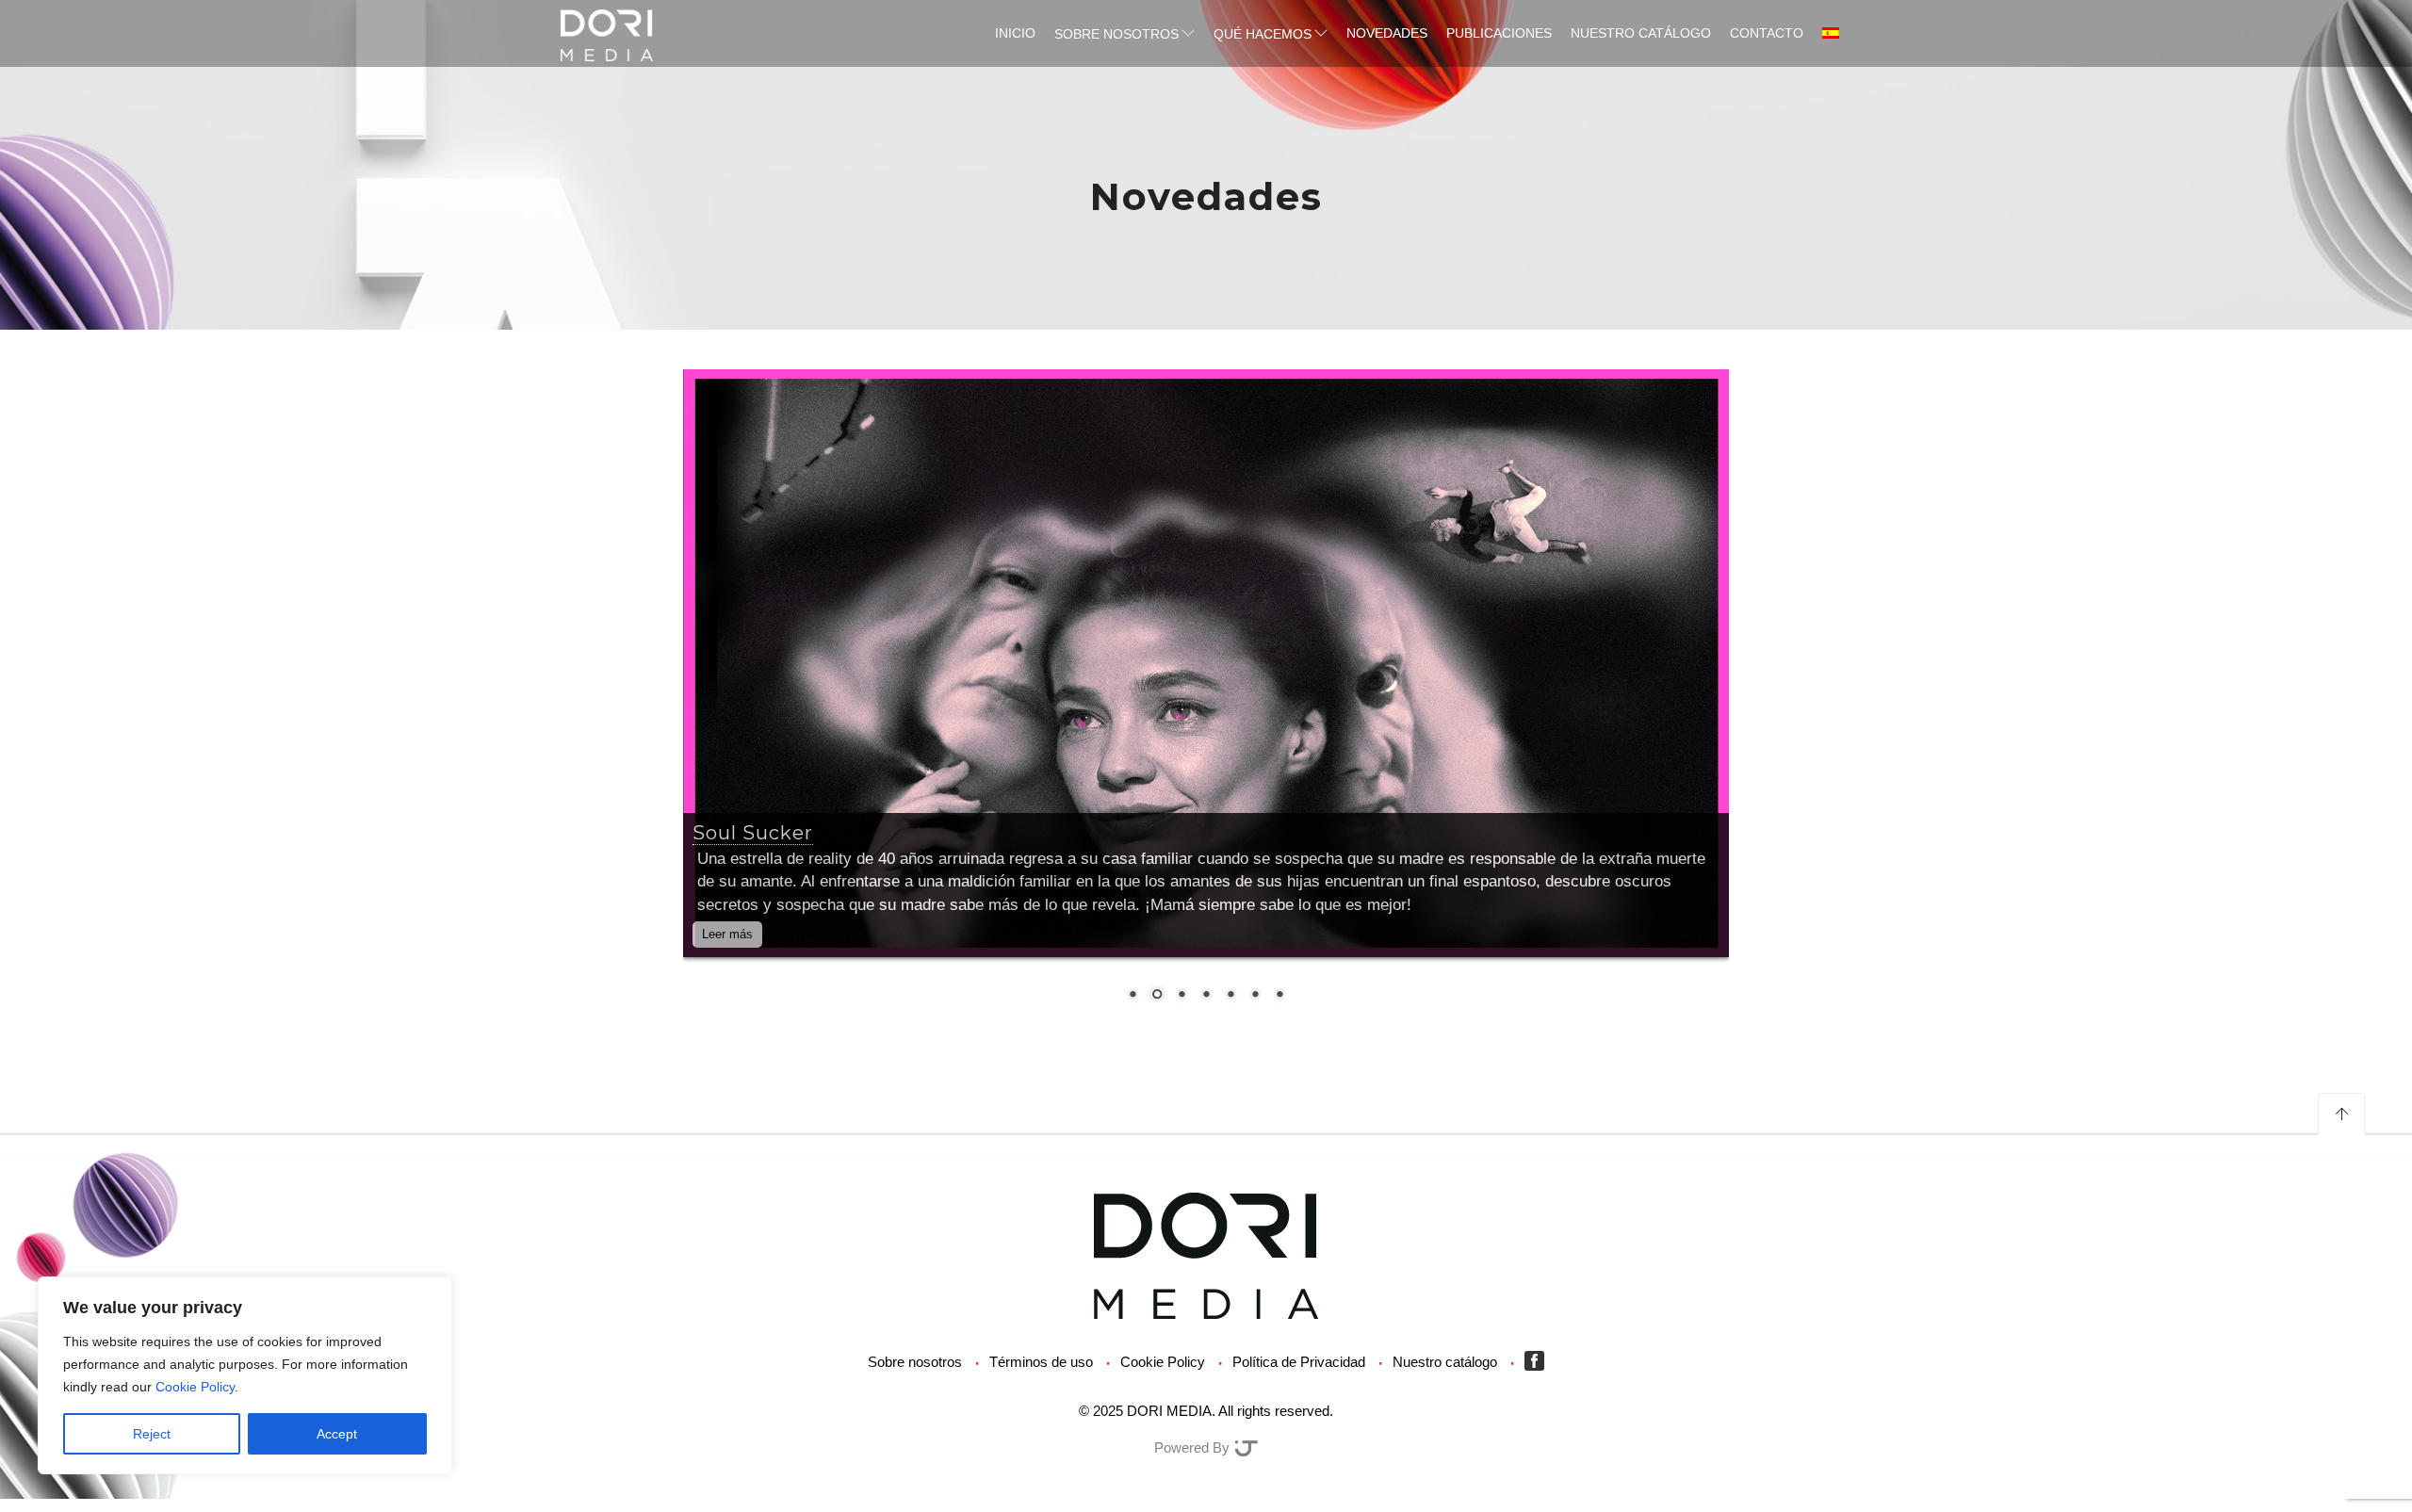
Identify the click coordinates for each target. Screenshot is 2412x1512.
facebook (1539, 1361)
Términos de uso (1041, 1362)
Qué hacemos (1263, 34)
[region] (245, 1375)
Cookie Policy (195, 1387)
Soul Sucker (753, 833)
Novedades (1387, 33)
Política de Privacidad (1299, 1362)
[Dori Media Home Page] (1206, 1254)
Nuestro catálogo (1641, 33)
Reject (152, 1434)
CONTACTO (1767, 33)
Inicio (1015, 33)
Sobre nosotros (1116, 34)
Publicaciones (1499, 33)
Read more (776, 935)
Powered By (1194, 1447)
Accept (337, 1434)
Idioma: (1832, 33)
